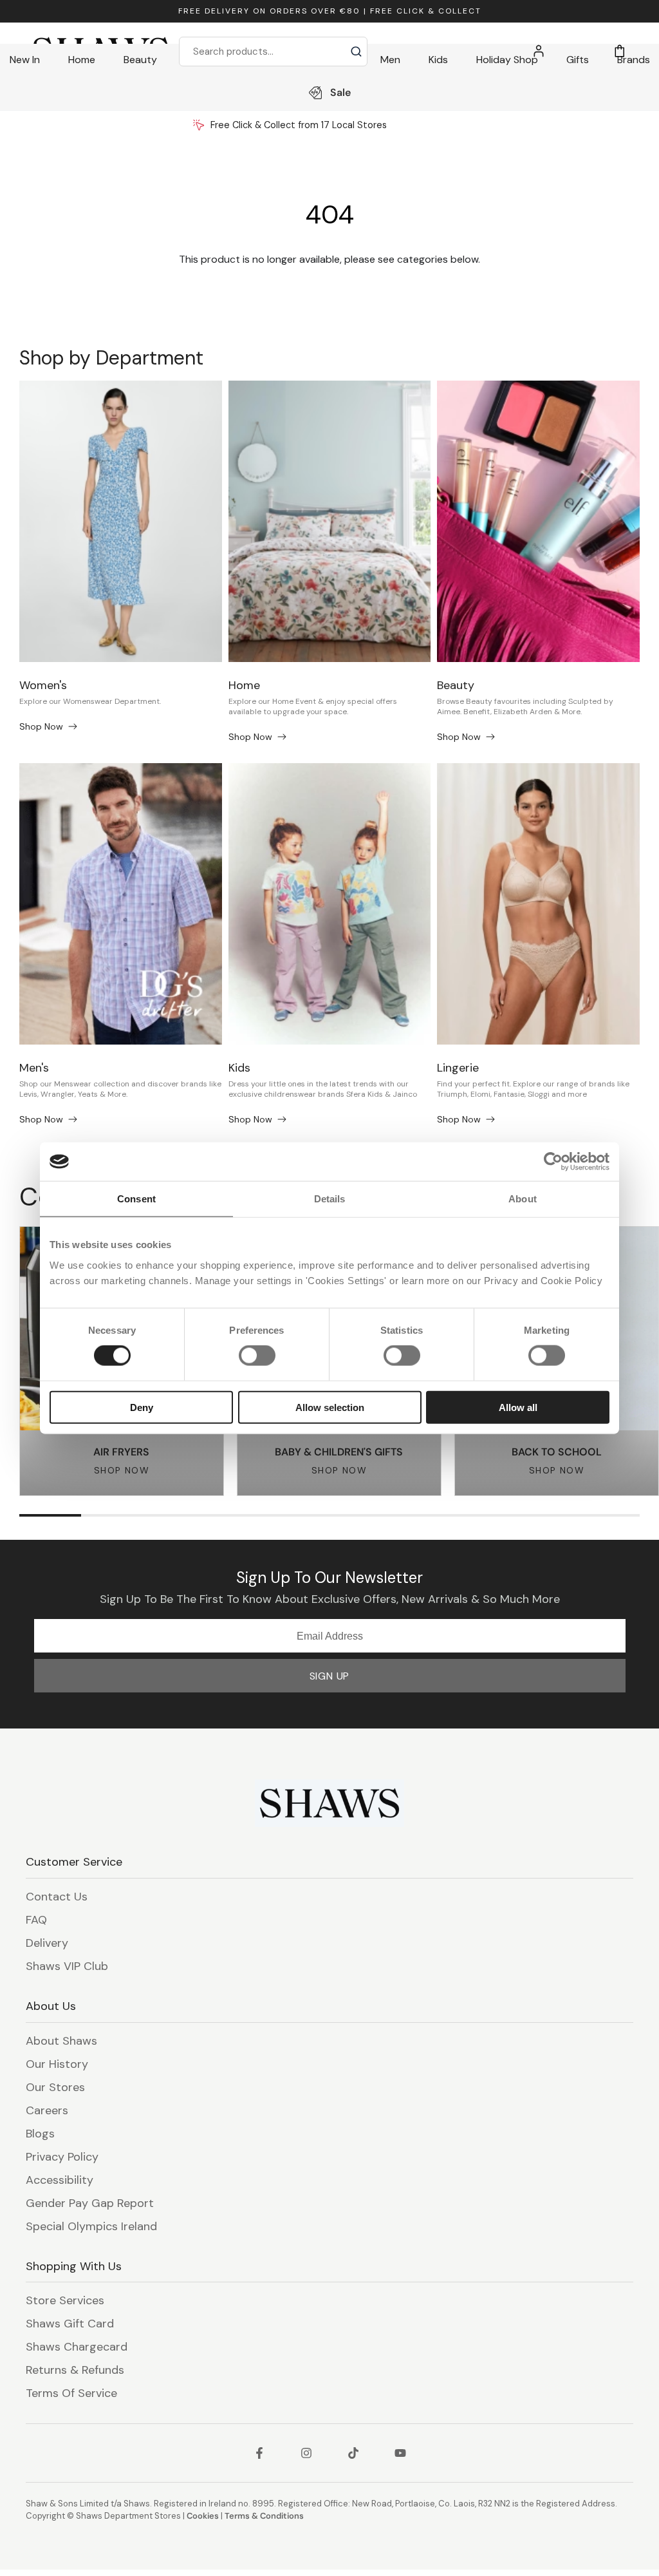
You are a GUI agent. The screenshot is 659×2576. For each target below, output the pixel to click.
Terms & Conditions (264, 2516)
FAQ (36, 1920)
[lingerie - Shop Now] (538, 904)
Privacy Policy (62, 2157)
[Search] (356, 52)
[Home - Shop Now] (330, 521)
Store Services (65, 2300)
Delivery (47, 1943)
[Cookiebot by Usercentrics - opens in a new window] (553, 1162)
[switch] (257, 1356)
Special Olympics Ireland (91, 2226)
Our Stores (55, 2087)
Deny (142, 1407)
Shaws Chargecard (77, 2347)
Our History (57, 2064)
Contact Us (57, 1897)
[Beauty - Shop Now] (538, 521)
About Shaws (61, 2041)
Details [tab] (330, 1199)
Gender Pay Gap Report (90, 2203)
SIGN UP (330, 1676)
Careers (47, 2110)
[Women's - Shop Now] (121, 521)
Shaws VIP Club (67, 1966)
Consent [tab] (136, 1199)
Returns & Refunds (75, 2370)
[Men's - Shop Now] (121, 904)
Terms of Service (71, 2393)
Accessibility (60, 2180)
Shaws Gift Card (70, 2324)
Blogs (40, 2134)
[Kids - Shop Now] (330, 904)
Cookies (203, 2516)
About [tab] (523, 1199)
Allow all (518, 1407)
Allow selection (330, 1407)
